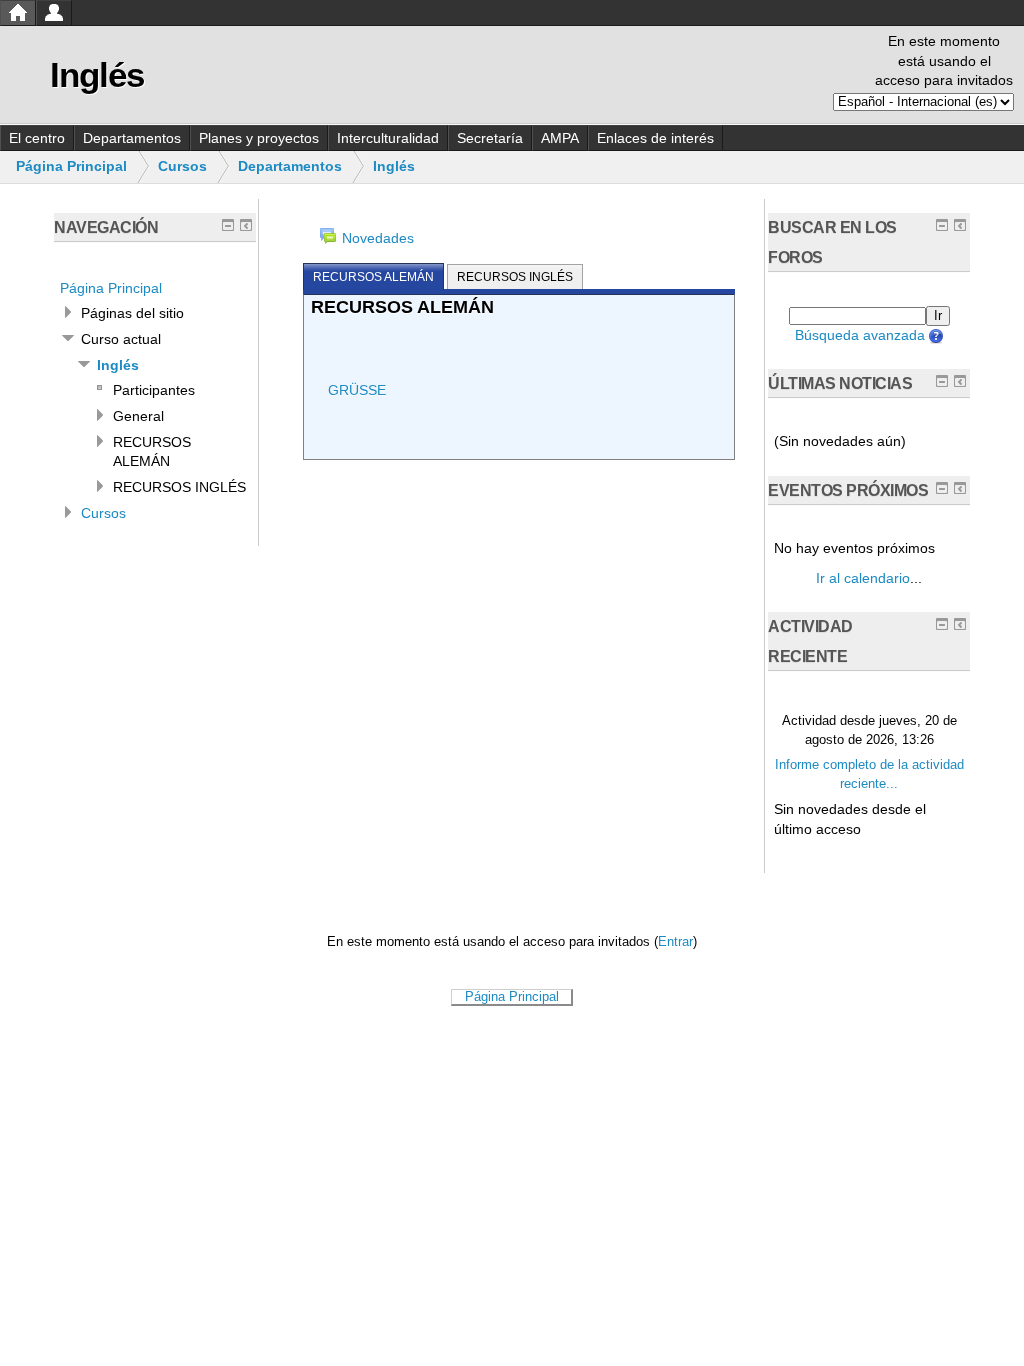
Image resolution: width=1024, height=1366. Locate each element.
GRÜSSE (357, 390)
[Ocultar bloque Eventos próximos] (942, 488)
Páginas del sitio (132, 313)
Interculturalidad (388, 138)
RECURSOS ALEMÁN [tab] (373, 277)
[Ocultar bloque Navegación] (228, 225)
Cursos (182, 166)
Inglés (394, 166)
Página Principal (71, 166)
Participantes (154, 390)
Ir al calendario (863, 578)
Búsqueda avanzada (860, 335)
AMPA (560, 138)
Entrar (675, 942)
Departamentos (132, 138)
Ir (938, 316)
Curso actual (121, 339)
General (138, 416)
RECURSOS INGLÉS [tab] (515, 277)
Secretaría (490, 138)
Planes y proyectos (259, 138)
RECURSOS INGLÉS (179, 487)
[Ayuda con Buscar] (934, 335)
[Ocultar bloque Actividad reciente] (942, 624)
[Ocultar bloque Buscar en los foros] (942, 225)
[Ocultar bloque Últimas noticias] (942, 381)
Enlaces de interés (655, 138)
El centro (37, 138)
